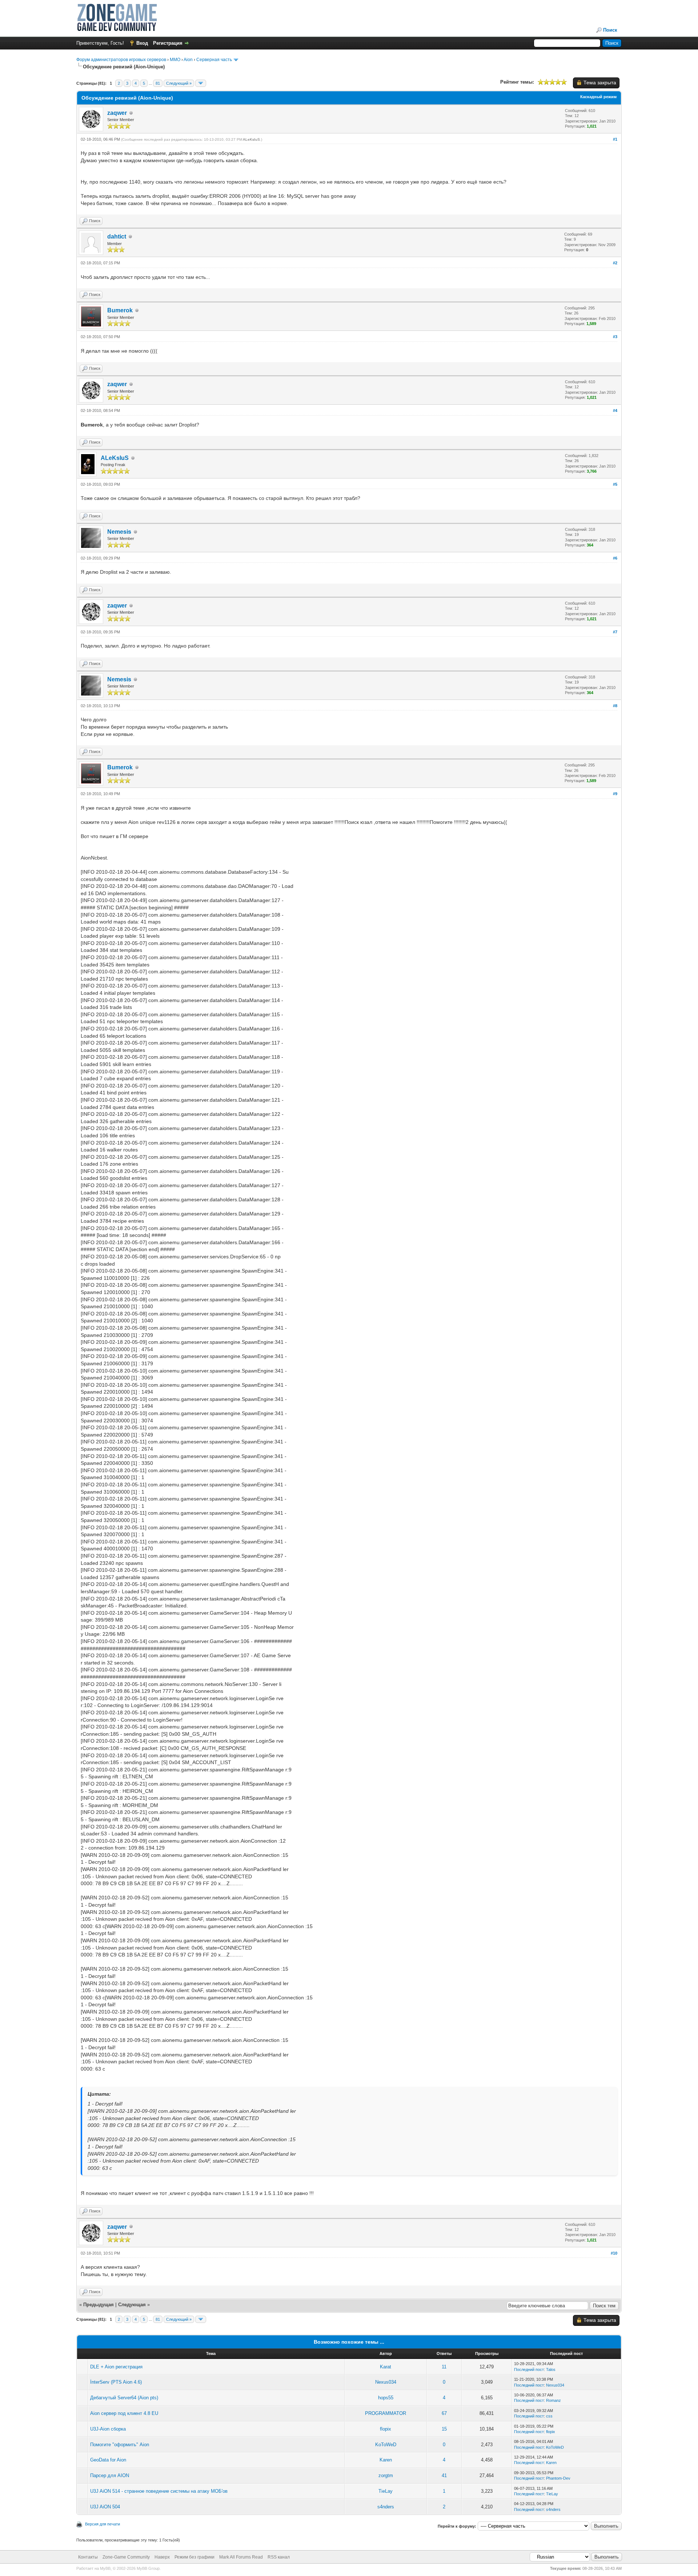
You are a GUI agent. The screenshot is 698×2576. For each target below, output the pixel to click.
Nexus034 (386, 2382)
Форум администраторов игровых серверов (121, 60)
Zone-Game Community (126, 2557)
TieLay (386, 2491)
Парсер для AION (110, 2475)
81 (158, 83)
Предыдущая (99, 2305)
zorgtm (386, 2475)
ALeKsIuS (251, 139)
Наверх (162, 2557)
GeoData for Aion (108, 2460)
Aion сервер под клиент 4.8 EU (124, 2413)
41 (444, 2475)
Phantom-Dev (558, 2478)
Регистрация (168, 43)
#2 (615, 263)
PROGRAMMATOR (386, 2413)
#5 (615, 484)
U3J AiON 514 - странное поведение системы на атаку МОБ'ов (159, 2491)
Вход (142, 43)
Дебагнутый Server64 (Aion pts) (124, 2398)
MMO (175, 60)
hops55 (386, 2398)
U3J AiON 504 (105, 2507)
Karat (386, 2367)
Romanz (553, 2400)
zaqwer (117, 113)
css (549, 2416)
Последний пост (529, 2369)
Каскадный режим (598, 97)
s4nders (386, 2507)
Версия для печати (103, 2524)
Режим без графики (194, 2557)
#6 (615, 558)
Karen (386, 2460)
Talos (551, 2369)
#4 (615, 410)
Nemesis (119, 532)
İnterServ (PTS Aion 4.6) (116, 2382)
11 (444, 2367)
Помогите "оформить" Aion (120, 2445)
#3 (615, 337)
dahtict (117, 237)
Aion (188, 60)
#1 (615, 139)
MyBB (105, 2568)
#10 (614, 2253)
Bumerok (120, 310)
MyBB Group (148, 2568)
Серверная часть (214, 60)
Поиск (610, 30)
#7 (615, 632)
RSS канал (279, 2557)
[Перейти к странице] (201, 83)
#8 (615, 706)
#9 (615, 794)
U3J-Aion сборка (108, 2429)
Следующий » (179, 83)
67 (444, 2413)
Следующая (133, 2305)
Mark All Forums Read (241, 2557)
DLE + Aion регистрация (116, 2367)
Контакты (88, 2557)
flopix (386, 2429)
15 (444, 2429)
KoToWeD (386, 2445)
